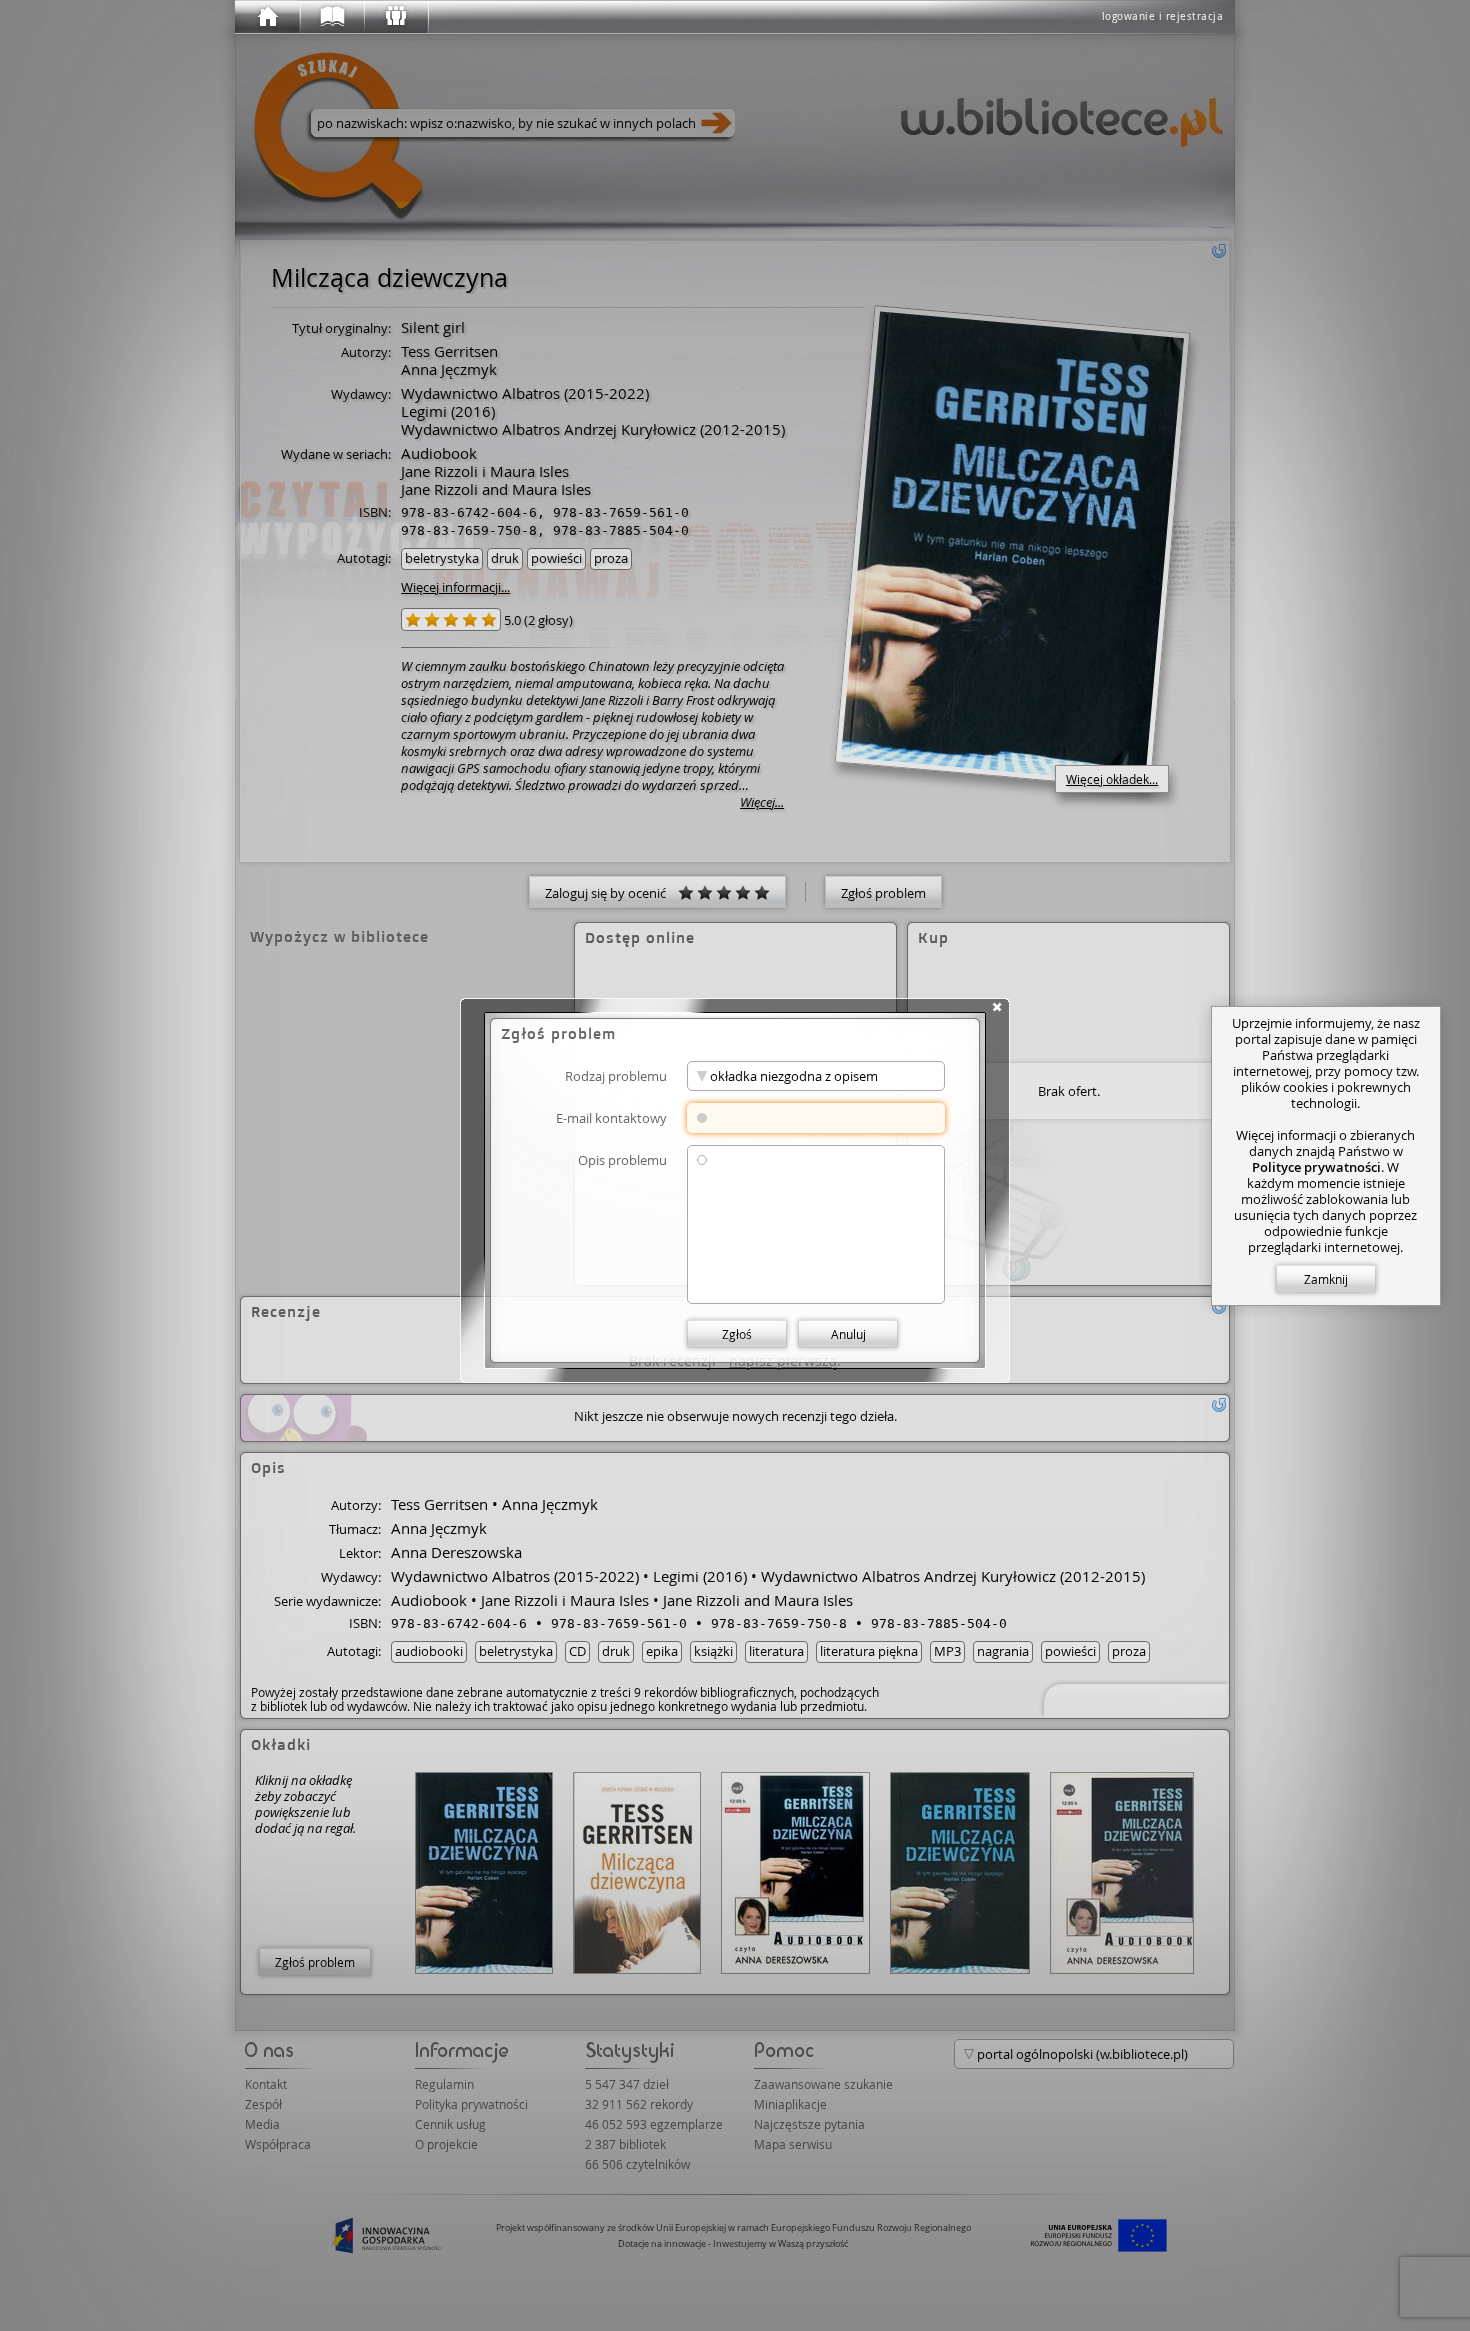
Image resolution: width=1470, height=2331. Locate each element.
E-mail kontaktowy (611, 1117)
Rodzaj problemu (616, 1075)
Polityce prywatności (1316, 1167)
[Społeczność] (395, 17)
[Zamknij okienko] (997, 1007)
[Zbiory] (331, 17)
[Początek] (267, 17)
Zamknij (1326, 1279)
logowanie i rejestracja (1163, 16)
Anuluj (848, 1334)
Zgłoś (737, 1334)
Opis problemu (622, 1159)
